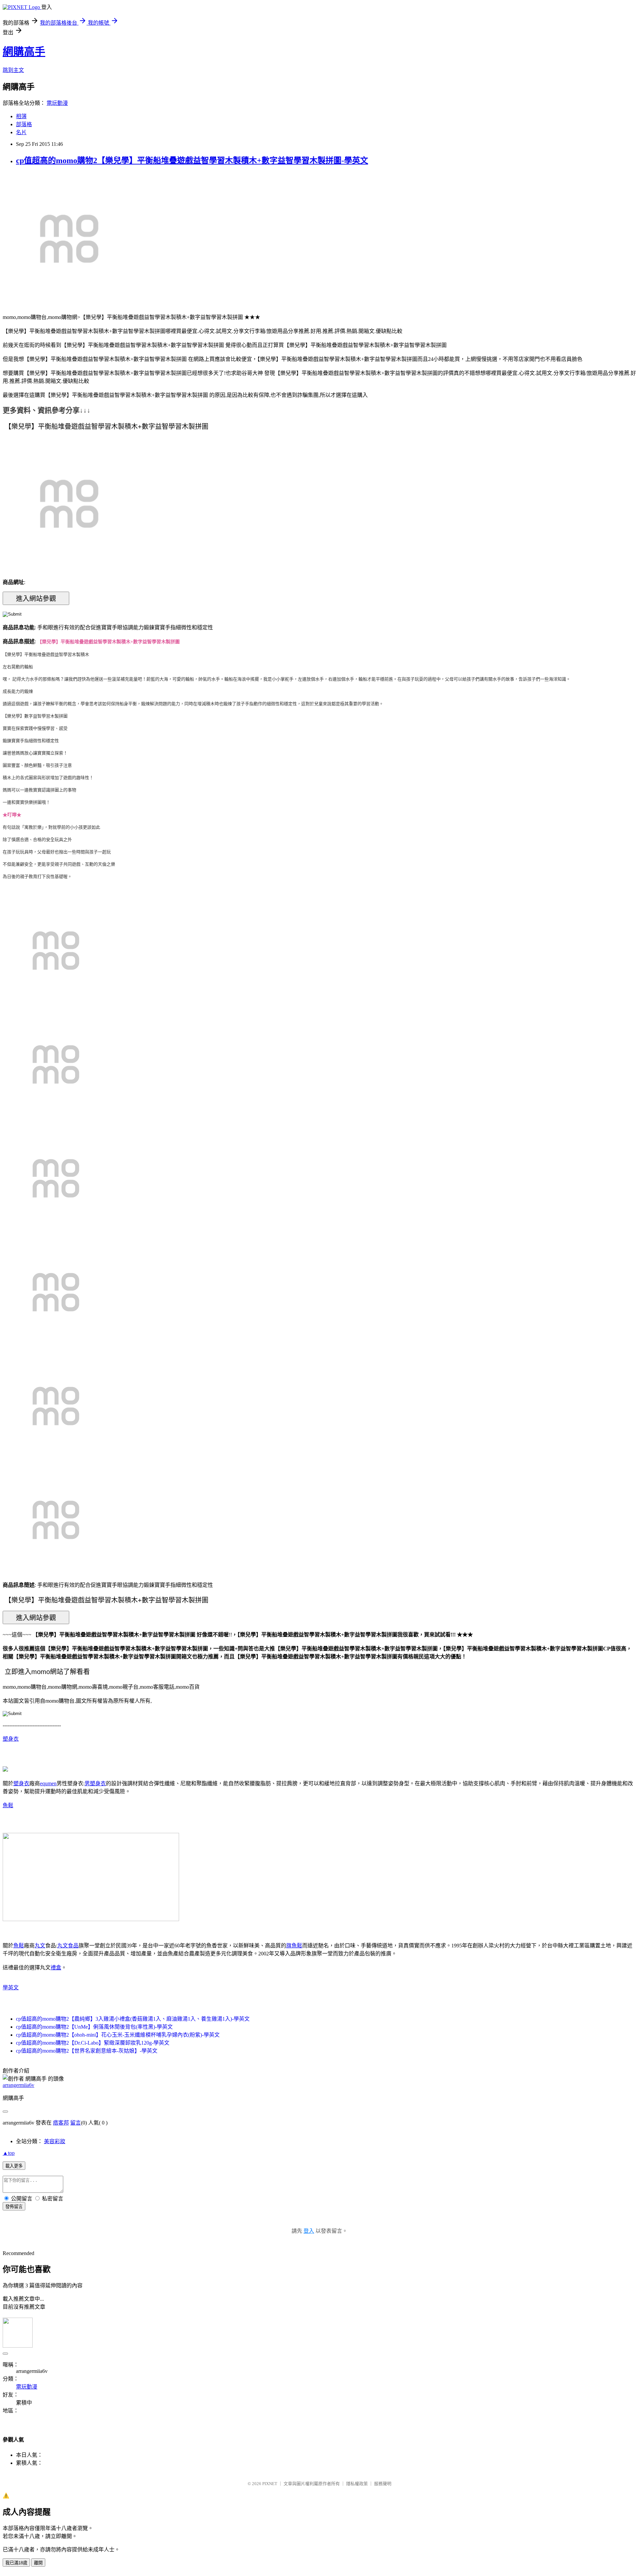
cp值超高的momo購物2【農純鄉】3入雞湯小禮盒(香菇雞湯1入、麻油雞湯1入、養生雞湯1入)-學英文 (133, 2019)
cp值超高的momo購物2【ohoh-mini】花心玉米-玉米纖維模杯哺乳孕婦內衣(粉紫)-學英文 (118, 2035)
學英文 (11, 1988)
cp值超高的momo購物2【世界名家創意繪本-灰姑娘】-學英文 (87, 2051)
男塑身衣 (95, 1783)
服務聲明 (383, 2484)
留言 (76, 2123)
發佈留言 (14, 2207)
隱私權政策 (357, 2484)
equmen (48, 1783)
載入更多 (14, 2166)
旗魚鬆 (294, 1946)
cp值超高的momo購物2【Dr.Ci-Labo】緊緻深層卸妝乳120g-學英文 (93, 2043)
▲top (9, 2153)
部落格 (24, 124)
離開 (38, 2563)
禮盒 (56, 1968)
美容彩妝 (55, 2141)
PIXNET (270, 2484)
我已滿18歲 (16, 2563)
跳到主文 (13, 70)
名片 (21, 132)
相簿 (21, 116)
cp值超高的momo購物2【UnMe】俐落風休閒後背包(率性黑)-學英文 (94, 2027)
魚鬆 (8, 1805)
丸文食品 (68, 1946)
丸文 (40, 1946)
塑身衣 (11, 1739)
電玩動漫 (57, 103)
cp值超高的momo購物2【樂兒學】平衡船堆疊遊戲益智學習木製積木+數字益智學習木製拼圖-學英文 (192, 160)
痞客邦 (61, 2123)
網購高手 (24, 52)
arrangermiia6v (18, 2085)
